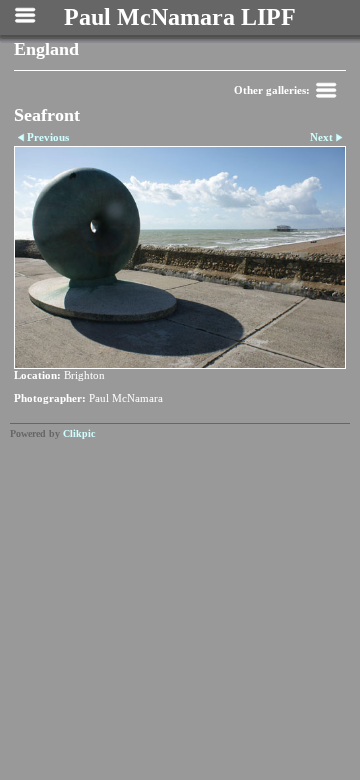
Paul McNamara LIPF (180, 17)
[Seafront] (180, 257)
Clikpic (79, 433)
